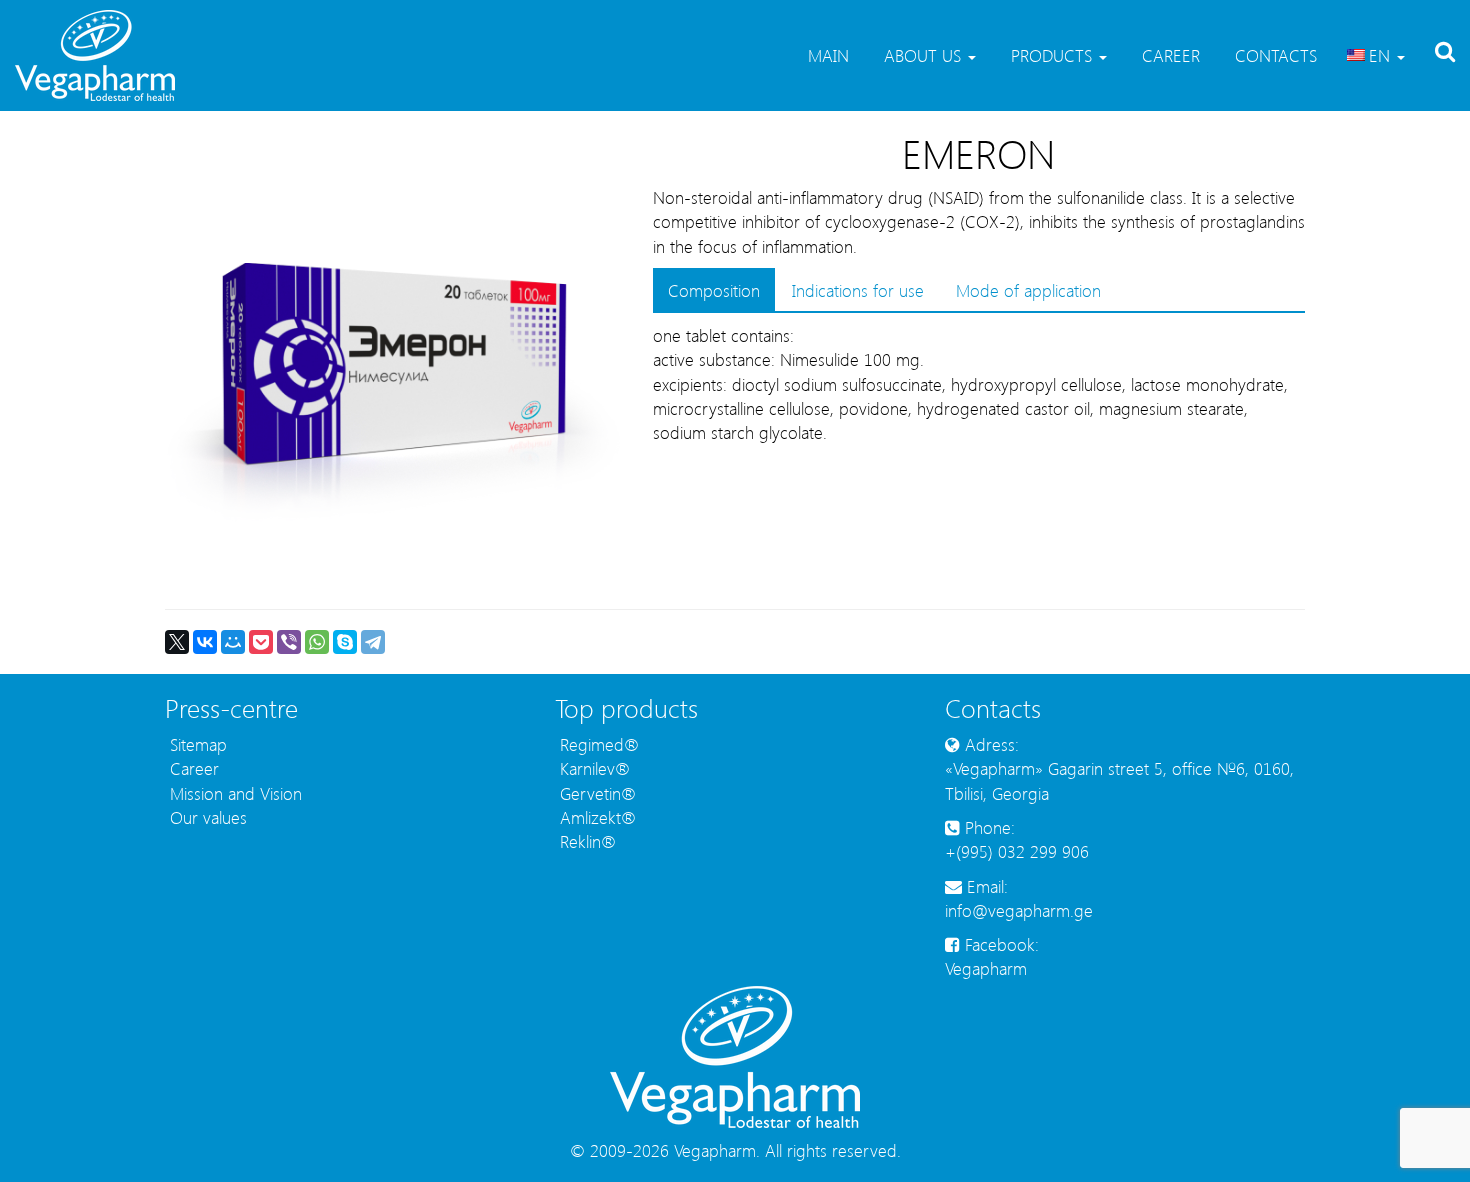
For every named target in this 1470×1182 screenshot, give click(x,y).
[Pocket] (261, 642)
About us (922, 55)
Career (1168, 55)
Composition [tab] (714, 290)
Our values (206, 817)
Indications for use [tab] (858, 290)
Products (1051, 55)
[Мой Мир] (233, 642)
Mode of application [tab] (1028, 290)
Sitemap (196, 744)
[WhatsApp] (317, 642)
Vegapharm (986, 968)
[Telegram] (373, 642)
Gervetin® (595, 793)
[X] (177, 642)
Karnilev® (592, 768)
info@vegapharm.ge (1019, 910)
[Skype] (345, 642)
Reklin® (585, 841)
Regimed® (597, 744)
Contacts (1273, 55)
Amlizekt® (595, 817)
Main (826, 55)
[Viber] (289, 642)
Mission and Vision (233, 793)
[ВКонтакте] (205, 642)
